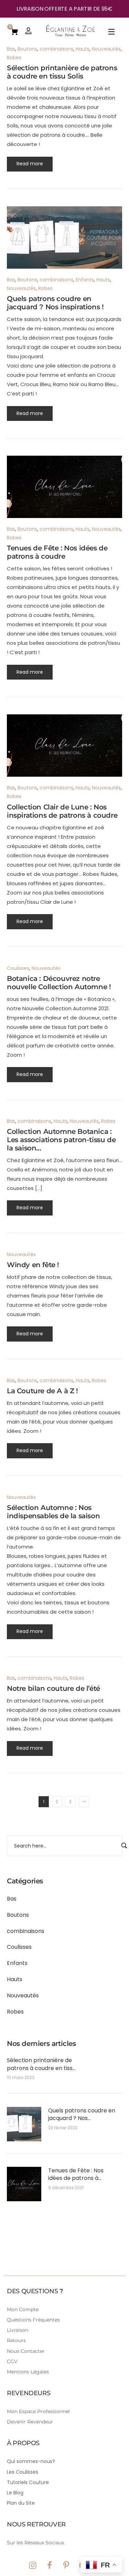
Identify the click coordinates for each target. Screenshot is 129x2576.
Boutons (18, 1915)
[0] (14, 31)
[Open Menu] (112, 33)
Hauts (15, 1979)
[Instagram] (33, 2565)
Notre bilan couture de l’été (53, 1688)
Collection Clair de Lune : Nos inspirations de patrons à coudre (62, 811)
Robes (15, 2012)
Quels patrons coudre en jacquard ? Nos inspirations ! (82, 2115)
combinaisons (26, 1931)
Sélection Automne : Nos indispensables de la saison (53, 1512)
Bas (12, 1899)
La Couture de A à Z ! (42, 1391)
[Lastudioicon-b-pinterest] (66, 2565)
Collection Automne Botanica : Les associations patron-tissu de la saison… (61, 1140)
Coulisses (19, 1947)
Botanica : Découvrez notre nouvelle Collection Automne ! (59, 983)
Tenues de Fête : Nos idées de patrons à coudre (76, 2175)
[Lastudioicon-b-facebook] (50, 2565)
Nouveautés (23, 1995)
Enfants (17, 1963)
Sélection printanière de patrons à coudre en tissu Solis (41, 2064)
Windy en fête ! (33, 1265)
